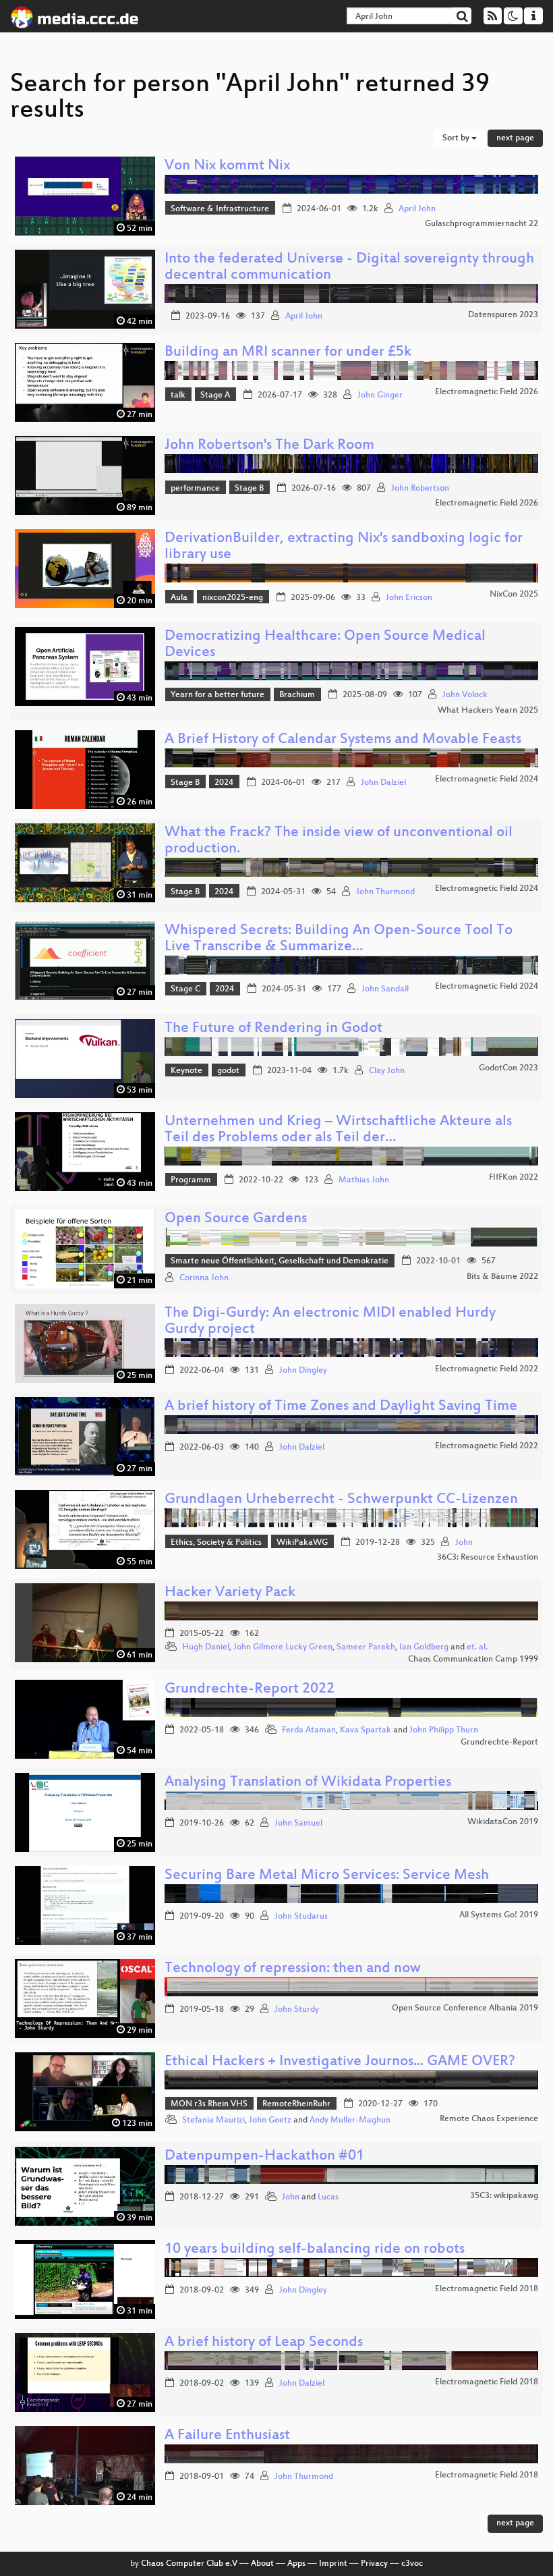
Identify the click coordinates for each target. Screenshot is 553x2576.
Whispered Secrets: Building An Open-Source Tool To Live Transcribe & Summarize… (339, 939)
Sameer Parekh (366, 1647)
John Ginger (380, 395)
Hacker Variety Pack (230, 1593)
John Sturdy (297, 2010)
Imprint (333, 2564)
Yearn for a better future (217, 695)
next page (515, 138)
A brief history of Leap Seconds (264, 2343)
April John (417, 209)
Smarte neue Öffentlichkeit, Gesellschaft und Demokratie (280, 1261)
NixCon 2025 (514, 595)
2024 (224, 783)
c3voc (412, 2564)
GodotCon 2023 (508, 1068)
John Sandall (385, 989)
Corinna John (204, 1278)
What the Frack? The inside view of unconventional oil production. (339, 841)
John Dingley (303, 1371)
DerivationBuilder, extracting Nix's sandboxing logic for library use (344, 547)
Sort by (457, 138)
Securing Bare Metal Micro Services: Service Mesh (327, 1876)
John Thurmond (385, 892)
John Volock (465, 695)
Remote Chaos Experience (489, 2119)
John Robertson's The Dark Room (269, 446)
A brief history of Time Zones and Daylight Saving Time (341, 1407)
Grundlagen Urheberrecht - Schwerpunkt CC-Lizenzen (341, 1500)
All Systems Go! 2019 (499, 1915)
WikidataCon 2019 (503, 1822)
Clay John (387, 1071)
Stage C (185, 989)
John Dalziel (383, 783)
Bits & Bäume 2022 (502, 1277)
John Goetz (270, 2120)
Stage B (249, 489)
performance (195, 489)
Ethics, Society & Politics (216, 1543)
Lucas (328, 2197)
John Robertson (420, 489)
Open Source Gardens (236, 1219)
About (262, 2564)
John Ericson (409, 598)
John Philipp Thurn (444, 1730)
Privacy (374, 2564)
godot (228, 1071)
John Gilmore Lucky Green (283, 1647)
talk (178, 395)
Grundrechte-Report (499, 1743)
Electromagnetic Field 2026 (487, 392)
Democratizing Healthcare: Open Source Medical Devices (325, 645)
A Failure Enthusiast (227, 2436)
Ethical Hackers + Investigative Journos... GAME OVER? (340, 2062)
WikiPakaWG (302, 1543)
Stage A (215, 395)
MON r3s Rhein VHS (209, 2104)
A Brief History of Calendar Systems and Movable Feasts (343, 740)
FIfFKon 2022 (514, 1178)
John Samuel (298, 1824)
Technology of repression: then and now (293, 1969)
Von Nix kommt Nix (227, 166)
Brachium (297, 695)
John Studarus (301, 1917)
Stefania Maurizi (213, 2120)
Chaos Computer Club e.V (189, 2564)
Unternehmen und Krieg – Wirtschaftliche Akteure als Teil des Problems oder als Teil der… (338, 1130)
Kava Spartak (366, 1730)
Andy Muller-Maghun (350, 2120)
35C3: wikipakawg (504, 2196)
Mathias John (364, 1180)
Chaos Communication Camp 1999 (473, 1660)
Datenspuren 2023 (503, 315)
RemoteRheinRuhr (296, 2104)
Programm (191, 1180)
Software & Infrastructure (220, 209)
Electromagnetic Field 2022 (487, 1369)
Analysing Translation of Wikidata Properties (308, 1783)
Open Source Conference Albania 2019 (465, 2008)
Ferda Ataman (309, 1730)
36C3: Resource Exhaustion (488, 1558)
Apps (296, 2564)
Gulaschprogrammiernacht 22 (482, 224)
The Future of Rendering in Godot (273, 1029)
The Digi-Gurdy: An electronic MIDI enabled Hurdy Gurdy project (330, 1322)
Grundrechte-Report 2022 (250, 1690)
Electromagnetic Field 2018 (487, 2289)
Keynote (186, 1071)
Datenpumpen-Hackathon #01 (264, 2157)
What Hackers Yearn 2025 (488, 711)
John (464, 1543)
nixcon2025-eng (233, 598)
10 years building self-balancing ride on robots (315, 2250)
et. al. (477, 1647)
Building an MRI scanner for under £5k (288, 353)
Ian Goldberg (424, 1647)
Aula (179, 598)
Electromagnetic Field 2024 (487, 779)
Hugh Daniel (206, 1647)
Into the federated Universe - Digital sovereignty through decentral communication (349, 268)
